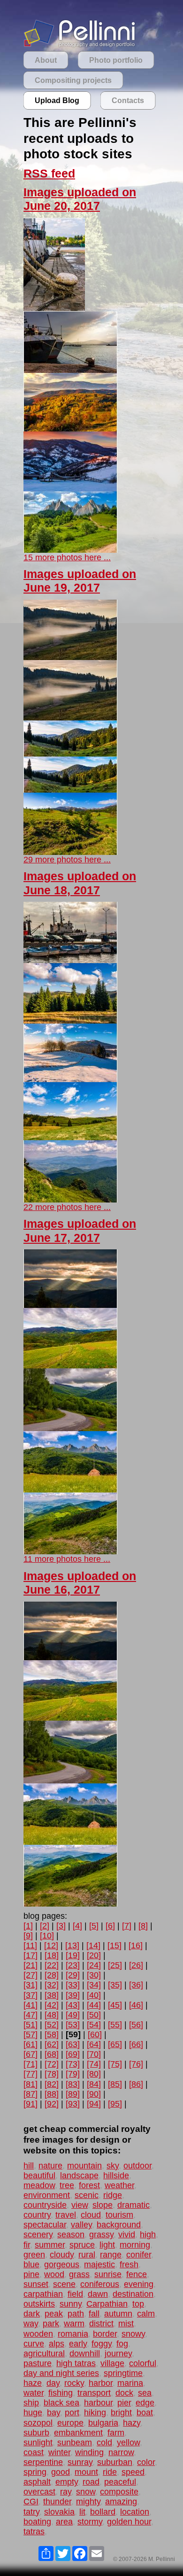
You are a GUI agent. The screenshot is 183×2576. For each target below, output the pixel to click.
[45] (115, 2005)
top (138, 2304)
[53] (73, 2025)
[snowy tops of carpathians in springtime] (70, 852)
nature (50, 2166)
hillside (116, 2175)
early (78, 2344)
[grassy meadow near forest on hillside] (70, 1137)
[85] (115, 2084)
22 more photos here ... (67, 1207)
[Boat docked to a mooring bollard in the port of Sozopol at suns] (54, 309)
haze (33, 2383)
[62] (52, 2044)
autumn (118, 2314)
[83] (73, 2084)
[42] (52, 2005)
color (146, 2462)
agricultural (44, 2353)
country (37, 2215)
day (53, 2383)
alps (57, 2344)
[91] (30, 2104)
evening (139, 2284)
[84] (94, 2084)
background (119, 2225)
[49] (73, 2015)
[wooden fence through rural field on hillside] (70, 1366)
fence (137, 2274)
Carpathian (107, 2304)
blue (31, 2264)
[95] (115, 2104)
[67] (30, 2054)
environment (47, 2195)
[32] (52, 1985)
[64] (94, 2044)
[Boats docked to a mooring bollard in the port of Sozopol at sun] (70, 370)
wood (54, 2274)
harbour (98, 2403)
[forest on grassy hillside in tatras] (70, 550)
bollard (103, 2512)
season (71, 2235)
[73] (73, 2064)
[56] (136, 2025)
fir (27, 2245)
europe (70, 2423)
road (91, 2482)
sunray (80, 2462)
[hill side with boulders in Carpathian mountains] (70, 1200)
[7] (127, 1926)
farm (116, 2433)
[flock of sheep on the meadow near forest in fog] (70, 657)
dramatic (133, 2205)
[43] (73, 2005)
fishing (61, 2393)
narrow (121, 2452)
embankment (78, 2433)
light (107, 2245)
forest (89, 2185)
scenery (38, 2235)
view (80, 2205)
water (34, 2393)
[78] (52, 2074)
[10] (47, 1936)
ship (31, 2403)
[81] (30, 2084)
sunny (71, 2304)
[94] (94, 2104)
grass (79, 2274)
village (112, 2363)
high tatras (76, 2363)
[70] (94, 2054)
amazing (121, 2502)
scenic (87, 2195)
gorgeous (62, 2264)
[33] (73, 1985)
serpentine (43, 2462)
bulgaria (103, 2423)
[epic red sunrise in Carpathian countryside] (70, 489)
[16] (136, 1945)
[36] (136, 1985)
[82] (52, 2084)
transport (94, 2393)
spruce (82, 2245)
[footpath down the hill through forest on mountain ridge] (70, 1552)
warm (74, 2324)
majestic (99, 2264)
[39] (73, 1995)
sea (145, 2393)
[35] (115, 1985)
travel (66, 2215)
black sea (61, 2403)
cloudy (62, 2255)
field (75, 2294)
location (135, 2512)
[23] (73, 1965)
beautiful (39, 2175)
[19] (73, 1955)
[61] (30, 2044)
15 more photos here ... (67, 557)
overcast (39, 2492)
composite (119, 2492)
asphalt (37, 2482)
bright (121, 2413)
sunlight (38, 2442)
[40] (94, 1995)
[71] (30, 2064)
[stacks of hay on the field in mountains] (70, 1490)
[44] (94, 2005)
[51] (30, 2025)
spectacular (45, 2225)
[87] (30, 2094)
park (51, 2324)
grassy (101, 2235)
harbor (101, 2383)
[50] (94, 2015)
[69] (73, 2054)
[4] (77, 1926)
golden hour (129, 2522)
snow (86, 2492)
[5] (94, 1926)
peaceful (120, 2482)
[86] (136, 2084)
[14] (93, 1945)
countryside (45, 2205)
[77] (30, 2074)
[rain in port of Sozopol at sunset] (70, 960)
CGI (31, 2502)
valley (81, 2225)
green (34, 2255)
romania (73, 2334)
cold (104, 2442)
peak (54, 2314)
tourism (119, 2215)
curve (34, 2344)
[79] (73, 2074)
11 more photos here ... (67, 1559)
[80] (94, 2074)
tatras (34, 2531)
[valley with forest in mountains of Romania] (70, 754)
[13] (72, 1945)
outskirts (39, 2304)
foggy (102, 2344)
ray (66, 2492)
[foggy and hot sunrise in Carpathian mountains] (70, 429)
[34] (94, 1985)
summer (50, 2245)
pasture (38, 2363)
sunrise (108, 2274)
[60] (95, 2034)
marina (130, 2383)
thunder (57, 2502)
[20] (94, 1955)
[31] (30, 1985)
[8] (143, 1926)
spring (35, 2472)
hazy (132, 2423)
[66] (136, 2044)
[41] (30, 2005)
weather (119, 2185)
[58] (52, 2034)
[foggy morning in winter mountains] (70, 1079)
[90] (94, 2094)
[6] (110, 1926)
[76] (136, 2064)
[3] (61, 1926)
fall (94, 2314)
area (64, 2522)
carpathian (43, 2294)
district (101, 2324)
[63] (73, 2044)
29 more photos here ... (67, 860)
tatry (31, 2512)
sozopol (38, 2423)
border (105, 2334)
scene (64, 2284)
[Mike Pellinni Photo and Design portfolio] (80, 46)
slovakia (59, 2512)
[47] (30, 2015)
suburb (36, 2433)
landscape (79, 2175)
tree (67, 2185)
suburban (115, 2462)
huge (33, 2413)
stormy (90, 2522)
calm (146, 2314)
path (76, 2314)
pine (31, 2274)
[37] (30, 1995)
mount (86, 2472)
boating (37, 2522)
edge (145, 2403)
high (148, 2235)
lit (82, 2512)
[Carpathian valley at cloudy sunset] (70, 1305)
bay (53, 2413)
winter (59, 2452)
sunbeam (75, 2442)
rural (87, 2255)
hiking (95, 2413)
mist (126, 2324)
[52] (52, 2025)
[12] (51, 1945)
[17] (30, 1955)
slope (103, 2205)
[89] (73, 2094)
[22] (52, 1965)
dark (32, 2314)
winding (89, 2452)
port (72, 2413)
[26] (136, 1965)
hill (29, 2166)
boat (145, 2413)
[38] (52, 1995)
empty (67, 2482)
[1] (28, 1926)
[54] (94, 2025)
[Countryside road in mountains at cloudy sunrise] (70, 1428)
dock (124, 2393)
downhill (85, 2353)
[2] (45, 1926)
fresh (129, 2264)
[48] (52, 2015)
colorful (143, 2363)
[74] (94, 2064)
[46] (136, 2005)
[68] (52, 2054)
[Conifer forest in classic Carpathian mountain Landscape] (70, 1021)
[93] (73, 2104)
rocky (74, 2383)
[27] (30, 1975)
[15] (114, 1945)
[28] (52, 1975)
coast (34, 2452)
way (31, 2324)
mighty (88, 2502)
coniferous (100, 2284)
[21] (30, 1965)
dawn (98, 2294)
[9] (28, 1936)
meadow (39, 2185)
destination (133, 2294)
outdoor (137, 2166)
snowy (133, 2334)
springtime (123, 2373)
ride (110, 2472)
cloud (91, 2215)
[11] (30, 1945)
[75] (115, 2064)
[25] (115, 1965)
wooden (38, 2334)
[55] (115, 2025)
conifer (139, 2255)
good (61, 2472)
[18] (52, 1955)
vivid (127, 2235)
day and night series (61, 2373)
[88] (52, 2094)
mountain (84, 2166)
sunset (36, 2284)
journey (118, 2353)
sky (113, 2166)
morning (135, 2245)
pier (124, 2403)
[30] (94, 1975)
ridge (113, 2195)
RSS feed (49, 174)
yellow (128, 2442)
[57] (30, 2034)
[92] (52, 2104)
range (111, 2255)
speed (133, 2472)
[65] (115, 2044)
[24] (94, 1965)
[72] (52, 2064)
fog (122, 2344)
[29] (73, 1975)
